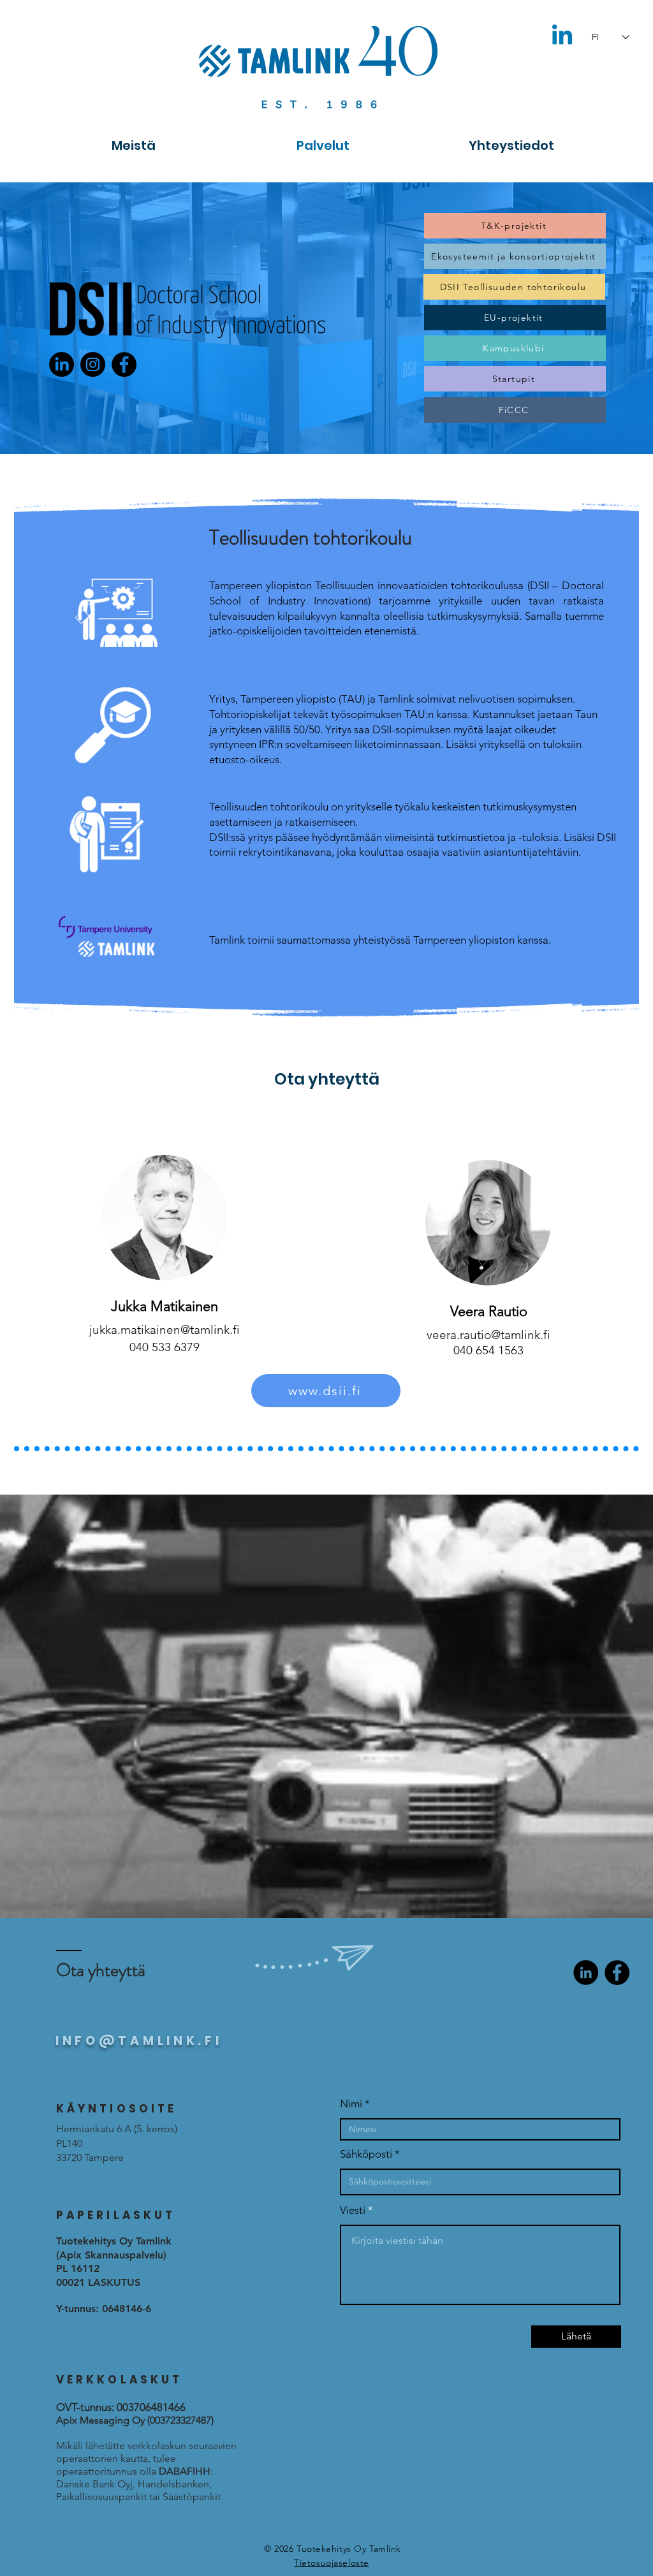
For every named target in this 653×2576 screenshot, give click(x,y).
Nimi (351, 2104)
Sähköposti (366, 2154)
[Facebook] (124, 364)
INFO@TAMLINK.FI (139, 2041)
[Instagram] (93, 364)
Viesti (353, 2210)
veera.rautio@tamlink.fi (488, 1335)
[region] (165, 1215)
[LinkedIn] (586, 1972)
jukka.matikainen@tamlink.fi (165, 1330)
